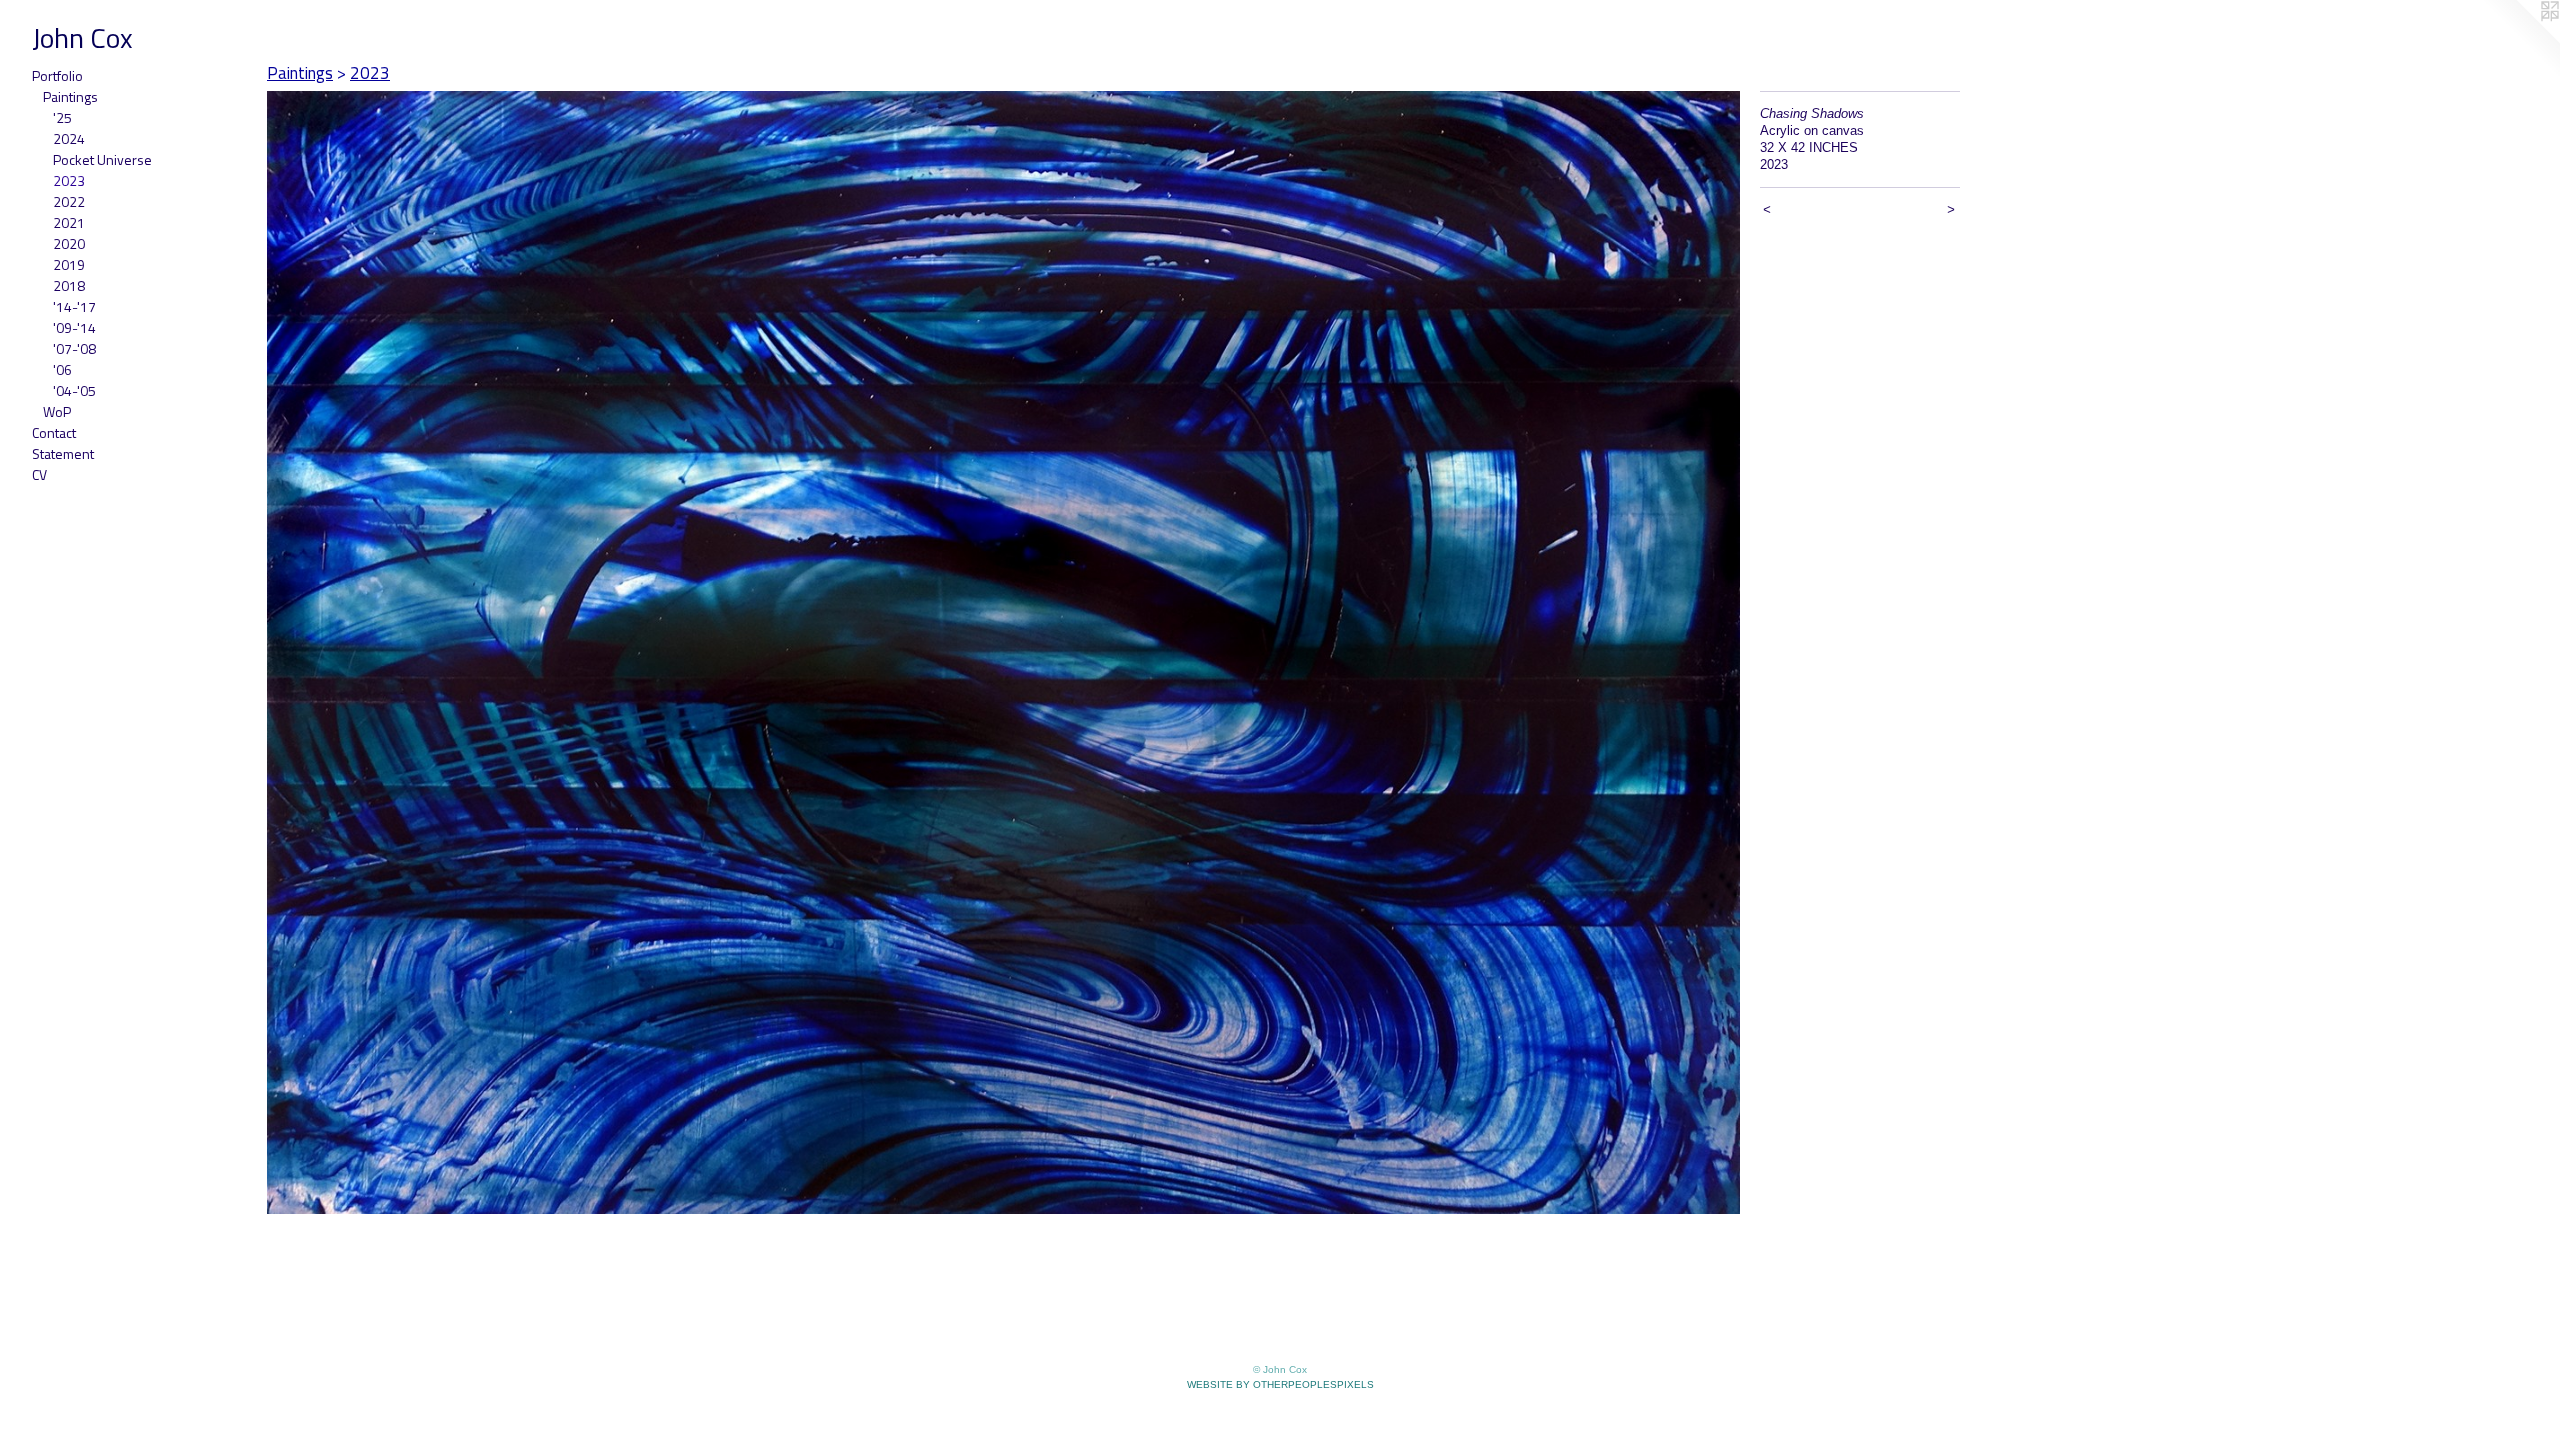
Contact (54, 432)
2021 (69, 222)
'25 (62, 117)
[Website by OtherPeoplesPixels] (2520, 40)
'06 (62, 369)
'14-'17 (74, 306)
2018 (69, 285)
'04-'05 (74, 390)
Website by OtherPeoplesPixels (1280, 1384)
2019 (69, 264)
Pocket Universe (102, 159)
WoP (57, 411)
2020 (69, 243)
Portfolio (57, 75)
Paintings (70, 96)
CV (39, 474)
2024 (69, 138)
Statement (63, 453)
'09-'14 (74, 327)
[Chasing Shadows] (1003, 652)
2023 (69, 180)
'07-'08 (74, 348)
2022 (69, 201)
